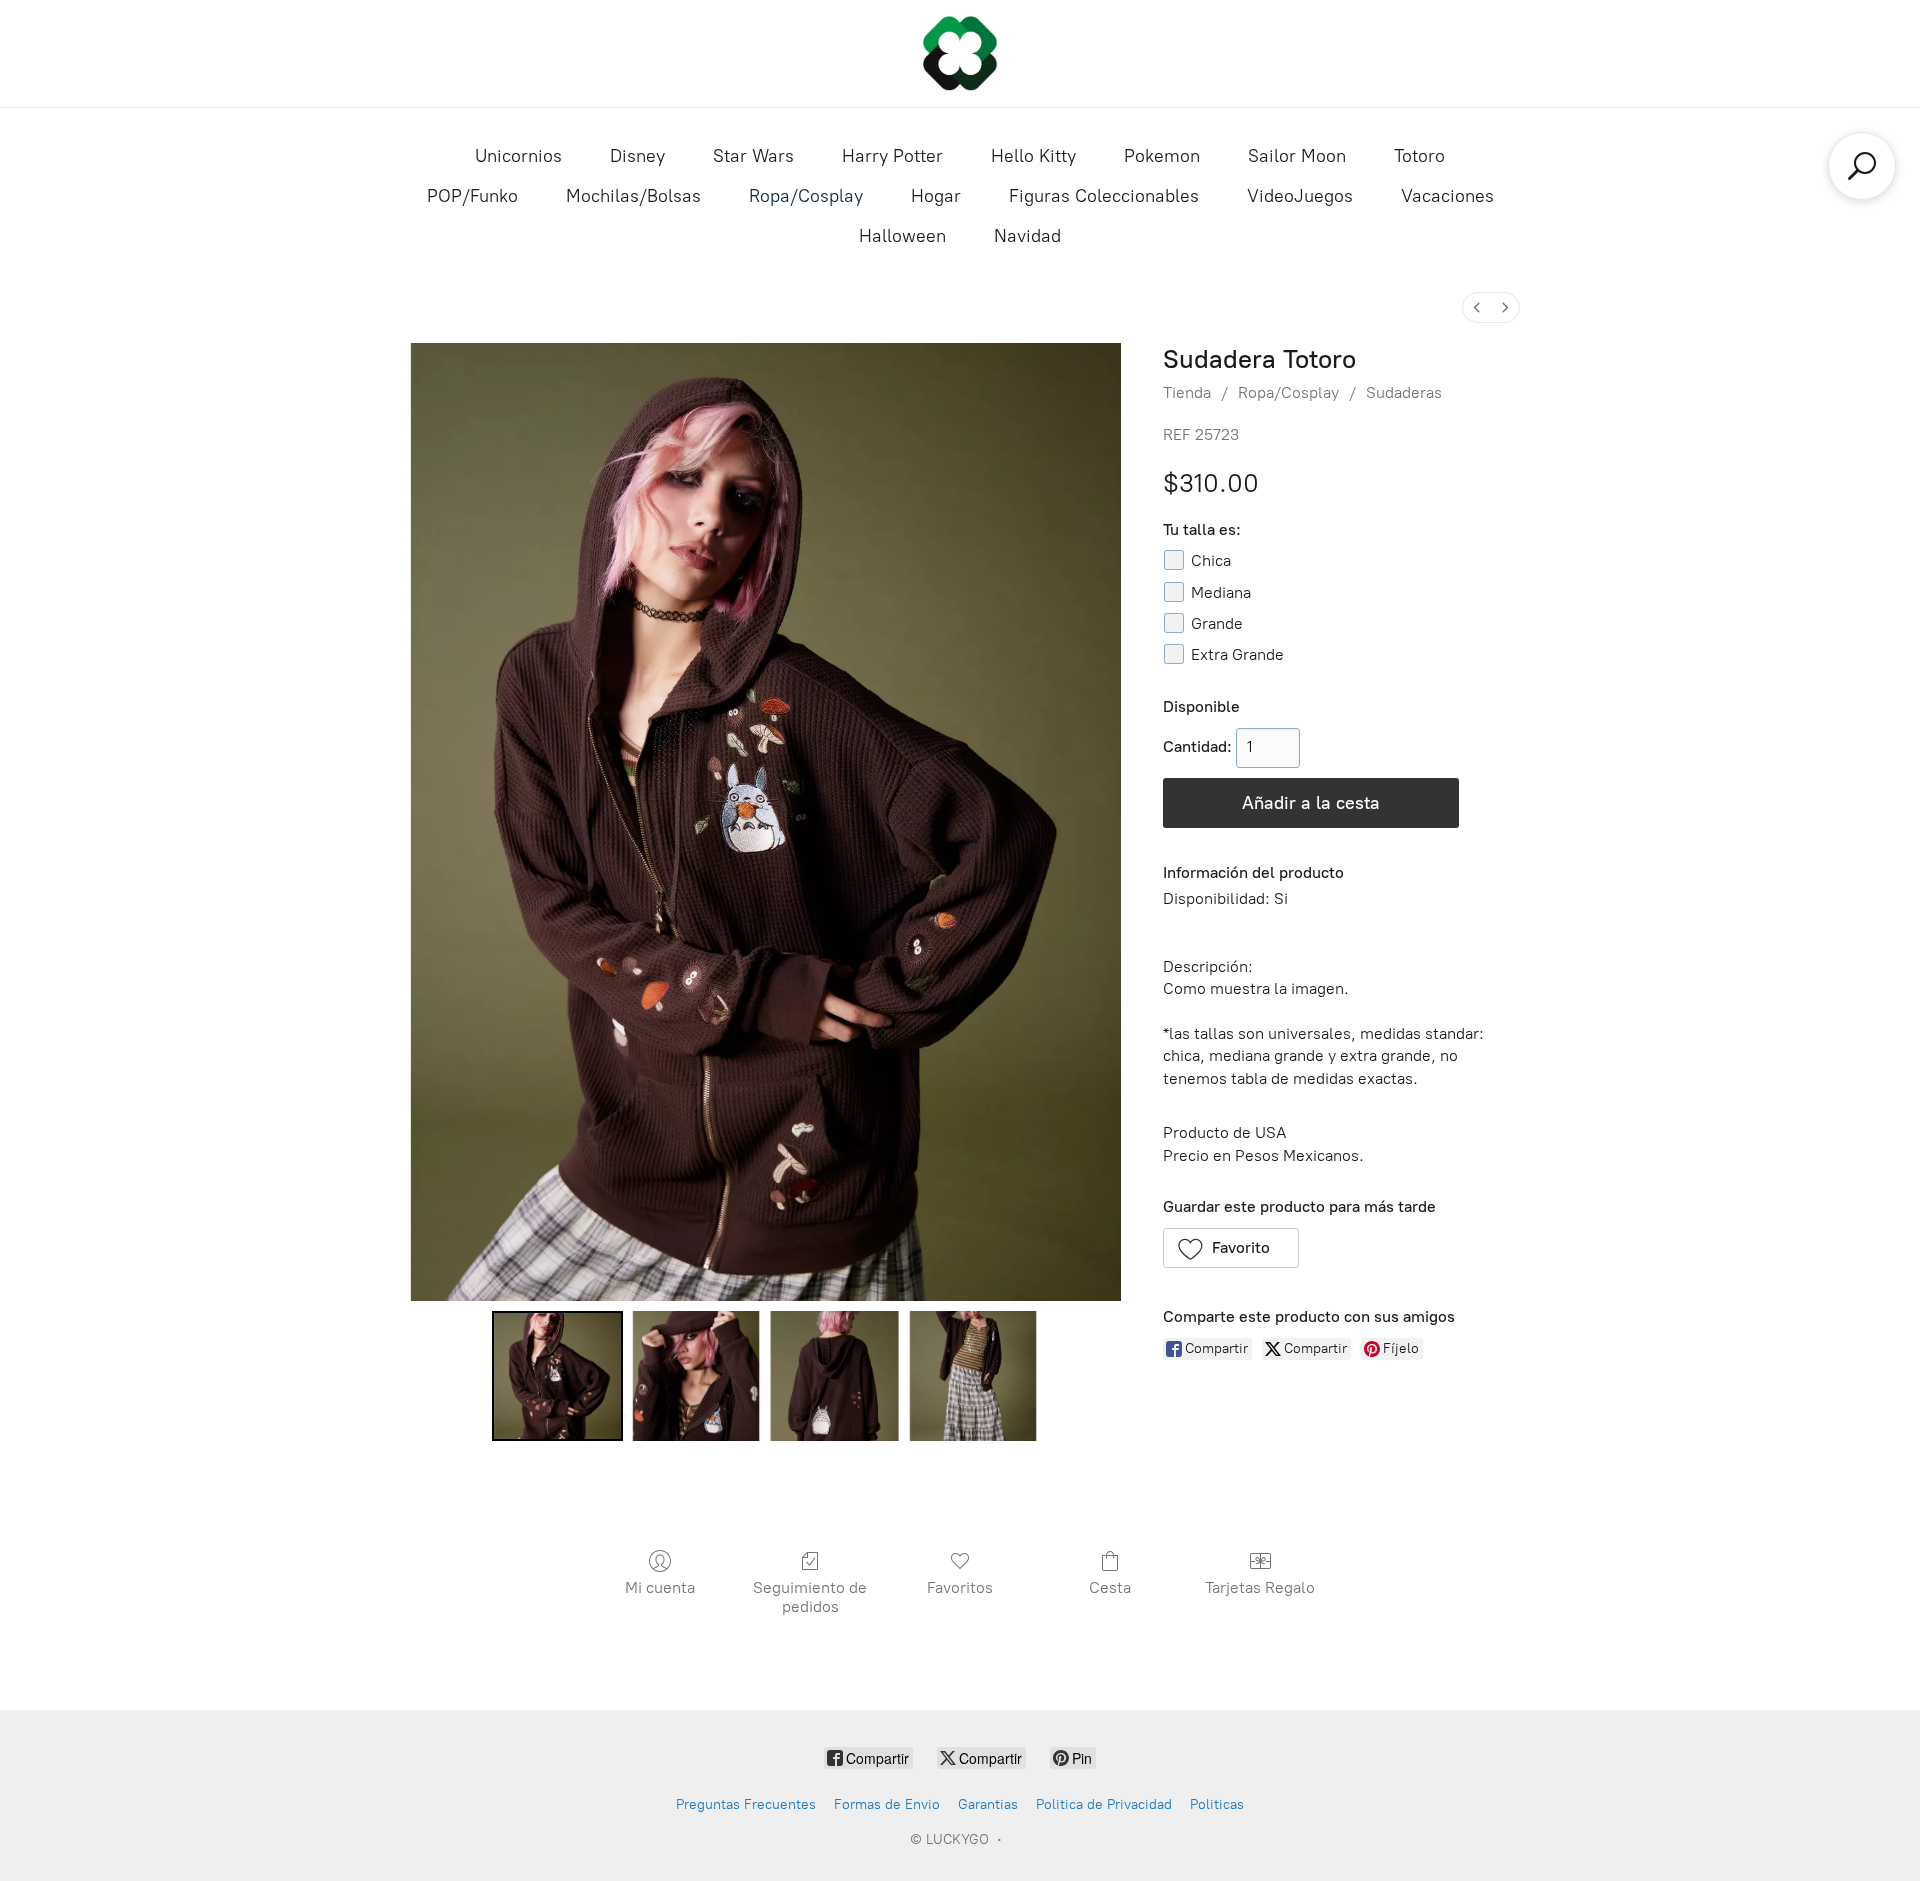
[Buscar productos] (1862, 166)
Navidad (1027, 236)
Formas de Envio (887, 1804)
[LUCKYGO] (960, 53)
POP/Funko (472, 196)
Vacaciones (1447, 196)
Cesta (1110, 1587)
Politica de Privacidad (1104, 1804)
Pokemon (1162, 156)
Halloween (902, 236)
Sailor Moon (1297, 156)
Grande (1217, 623)
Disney (637, 156)
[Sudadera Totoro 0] (557, 1376)
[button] (1231, 1248)
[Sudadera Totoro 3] (973, 1376)
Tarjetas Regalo (1260, 1587)
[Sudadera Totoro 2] (834, 1376)
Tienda (1187, 392)
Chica (1211, 560)
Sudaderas (1404, 392)
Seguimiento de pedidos (810, 1597)
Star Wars (753, 156)
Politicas (1217, 1804)
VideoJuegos (1300, 196)
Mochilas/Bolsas (633, 196)
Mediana (1221, 592)
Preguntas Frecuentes (746, 1804)
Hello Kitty (1033, 156)
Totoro (1419, 156)
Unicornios (518, 156)
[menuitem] (1477, 307)
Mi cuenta (660, 1587)
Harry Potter (892, 156)
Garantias (988, 1804)
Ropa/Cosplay (806, 196)
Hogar (936, 196)
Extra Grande (1237, 654)
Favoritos (960, 1587)
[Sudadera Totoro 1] (696, 1376)
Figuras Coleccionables (1104, 196)
